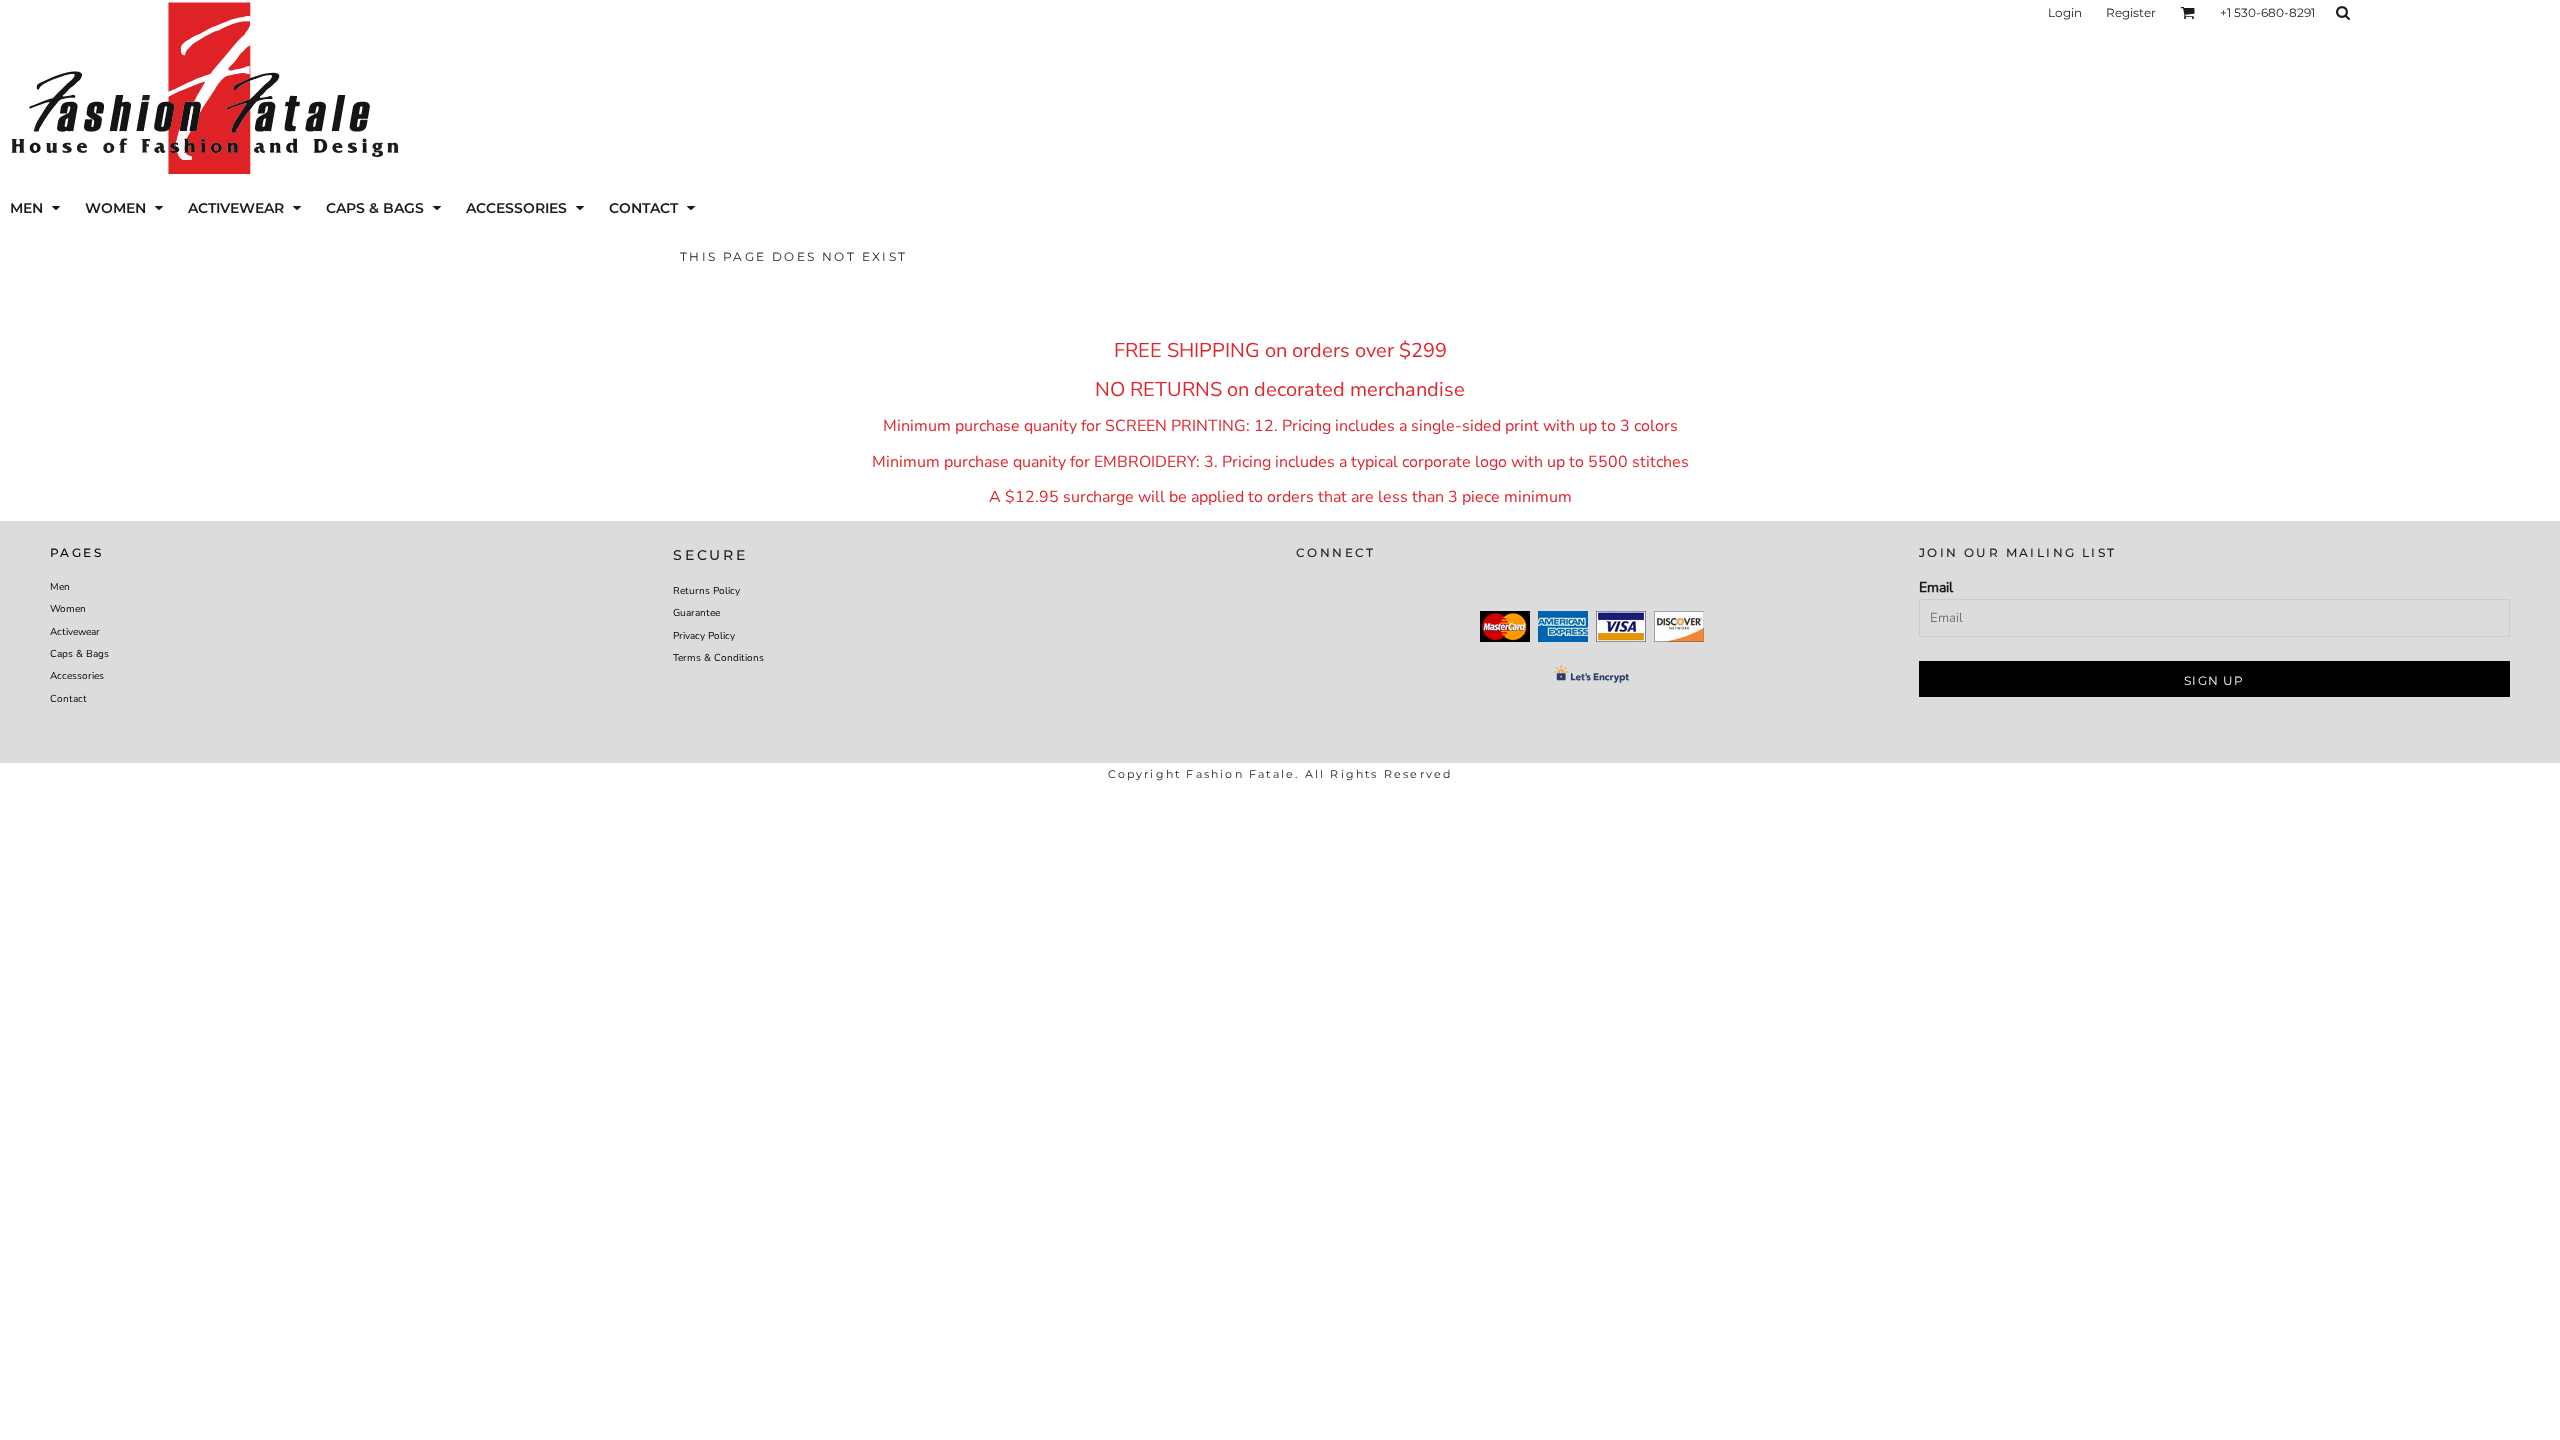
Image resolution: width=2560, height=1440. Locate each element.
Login (2065, 12)
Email (1936, 587)
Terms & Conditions (718, 658)
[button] (2187, 12)
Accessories (77, 676)
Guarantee (696, 613)
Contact (68, 699)
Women (68, 609)
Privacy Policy (704, 636)
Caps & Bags (79, 654)
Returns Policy (706, 591)
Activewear (75, 632)
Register (2131, 12)
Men (60, 587)
